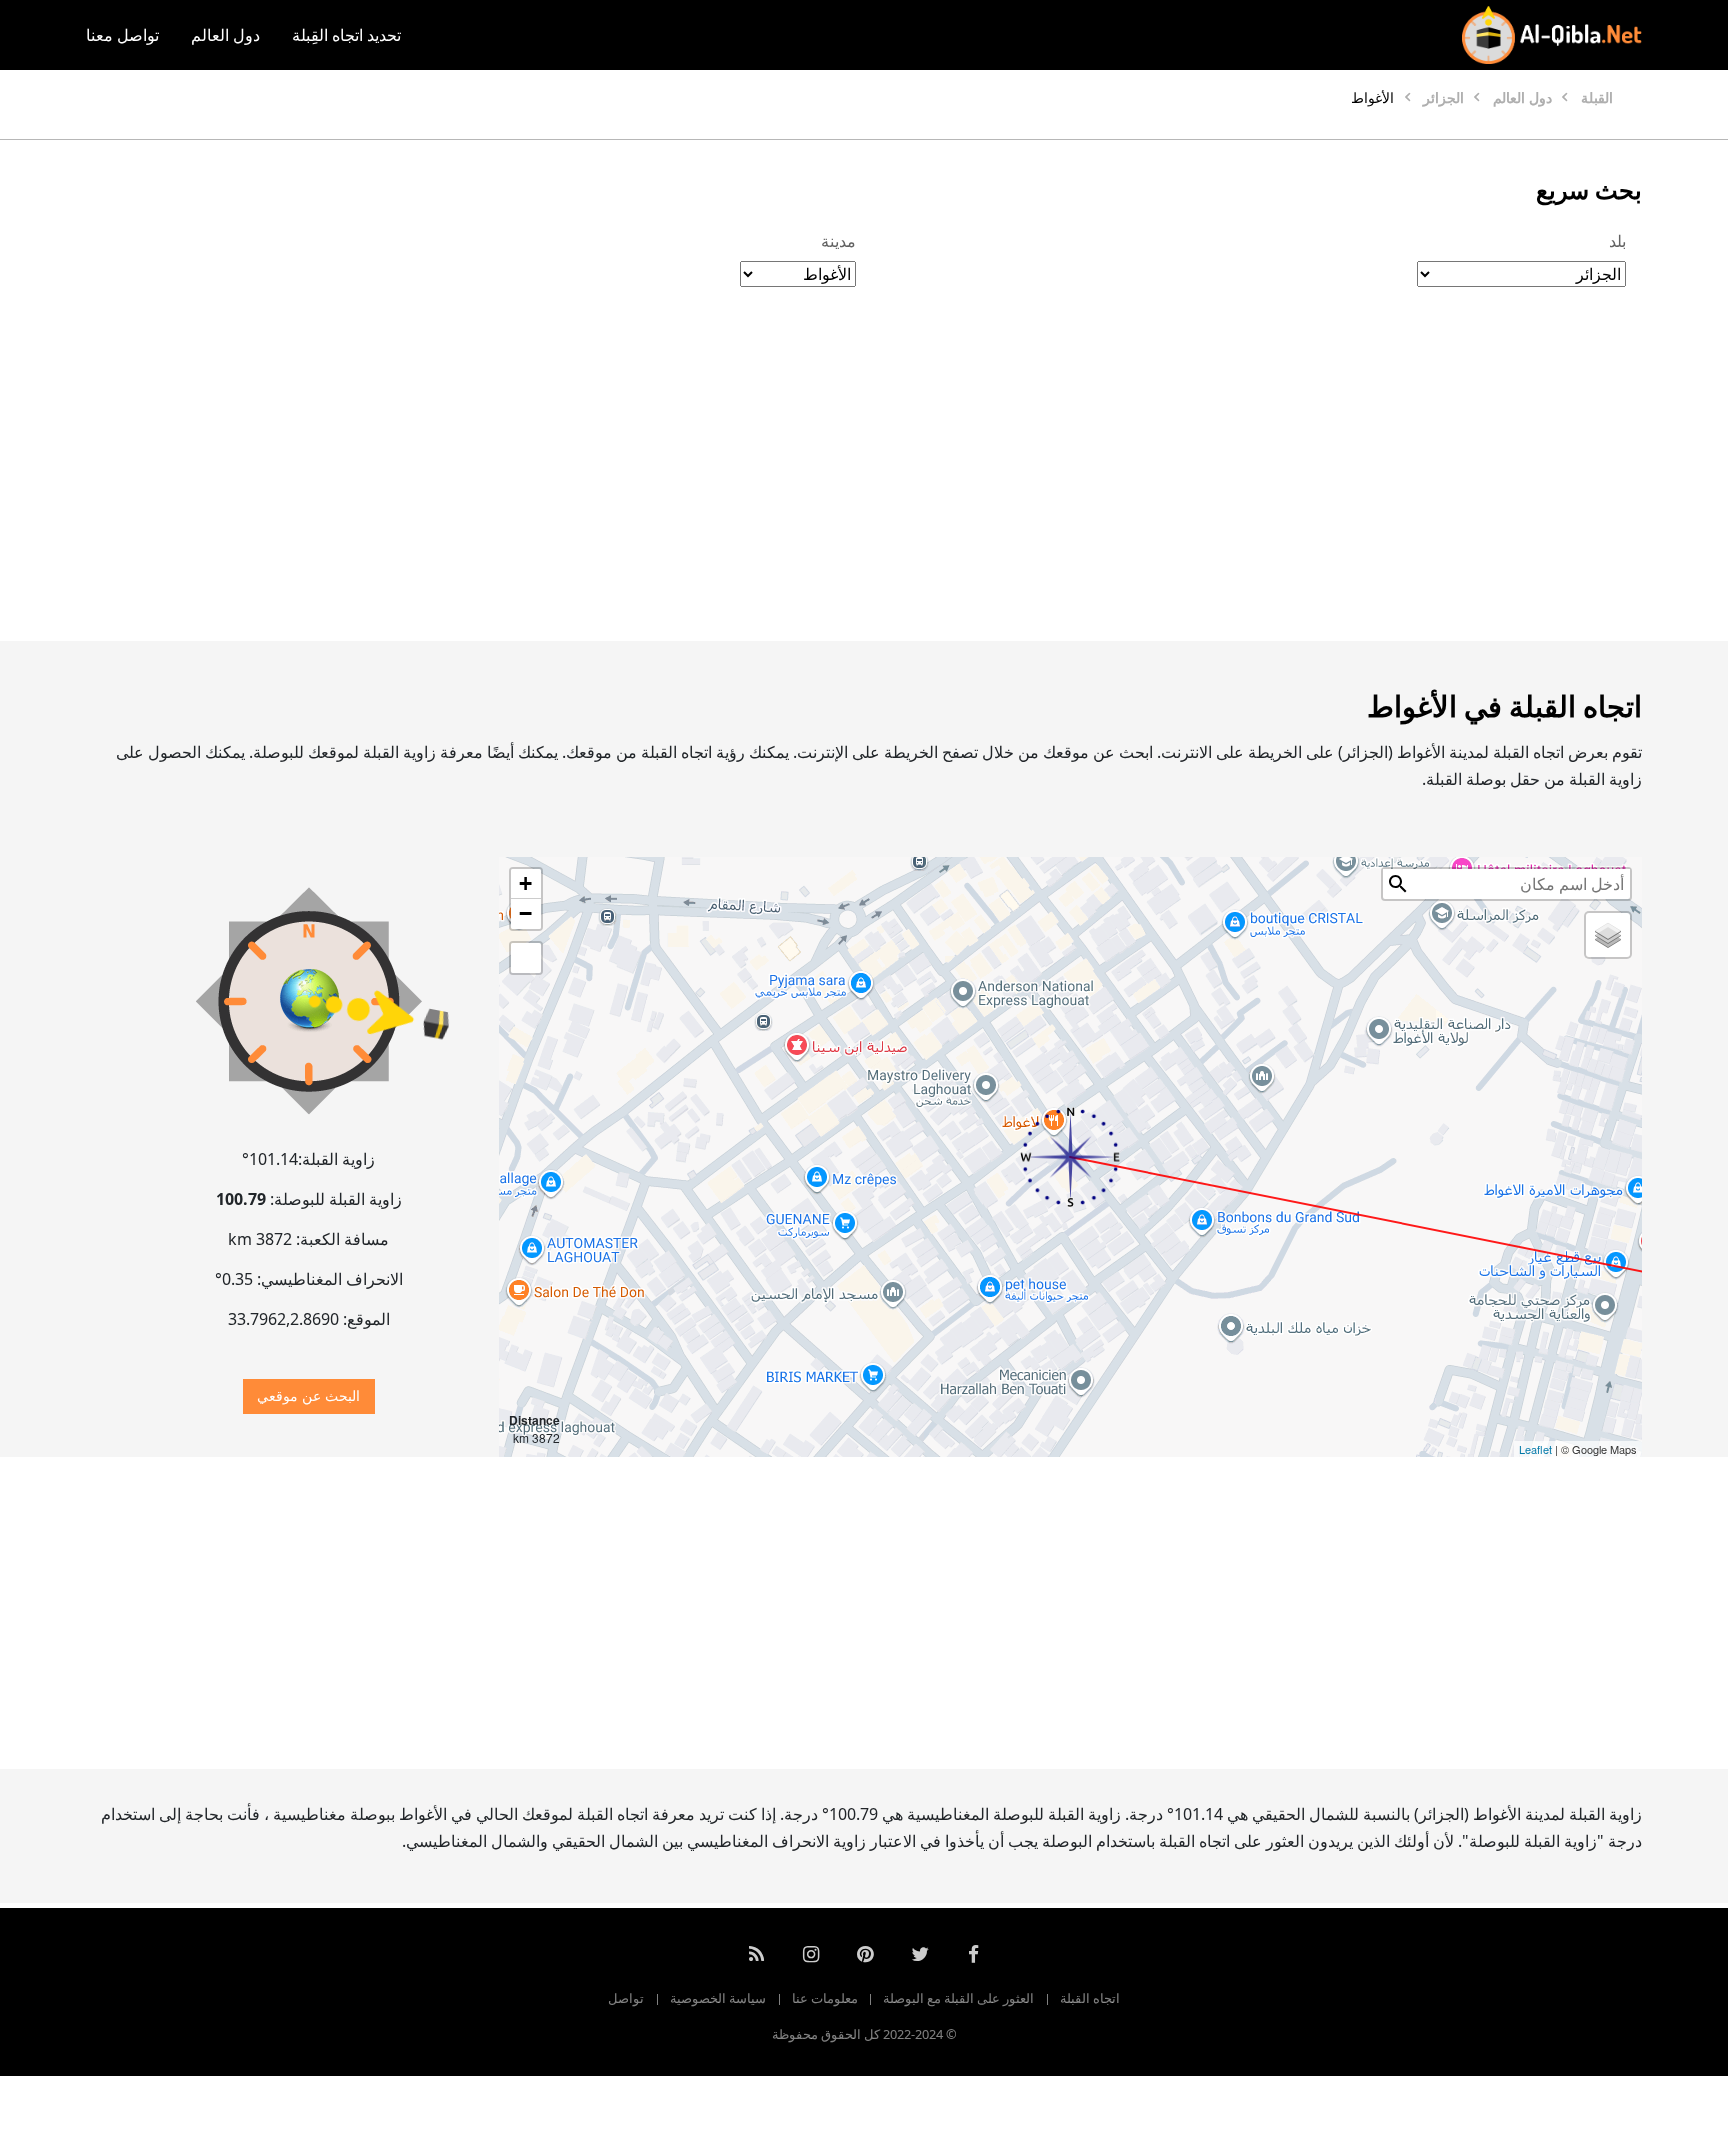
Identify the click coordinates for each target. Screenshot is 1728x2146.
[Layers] (1608, 935)
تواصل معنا (122, 35)
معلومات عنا (825, 1998)
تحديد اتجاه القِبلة (346, 35)
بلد (1617, 241)
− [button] (525, 913)
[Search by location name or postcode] (1398, 884)
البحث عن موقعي (308, 1395)
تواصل (626, 1998)
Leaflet (1535, 1449)
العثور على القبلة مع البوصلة (958, 1998)
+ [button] (525, 883)
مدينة (838, 241)
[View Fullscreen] (526, 958)
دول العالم (225, 35)
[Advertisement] (912, 485)
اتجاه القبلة (1090, 1998)
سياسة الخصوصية (718, 1998)
